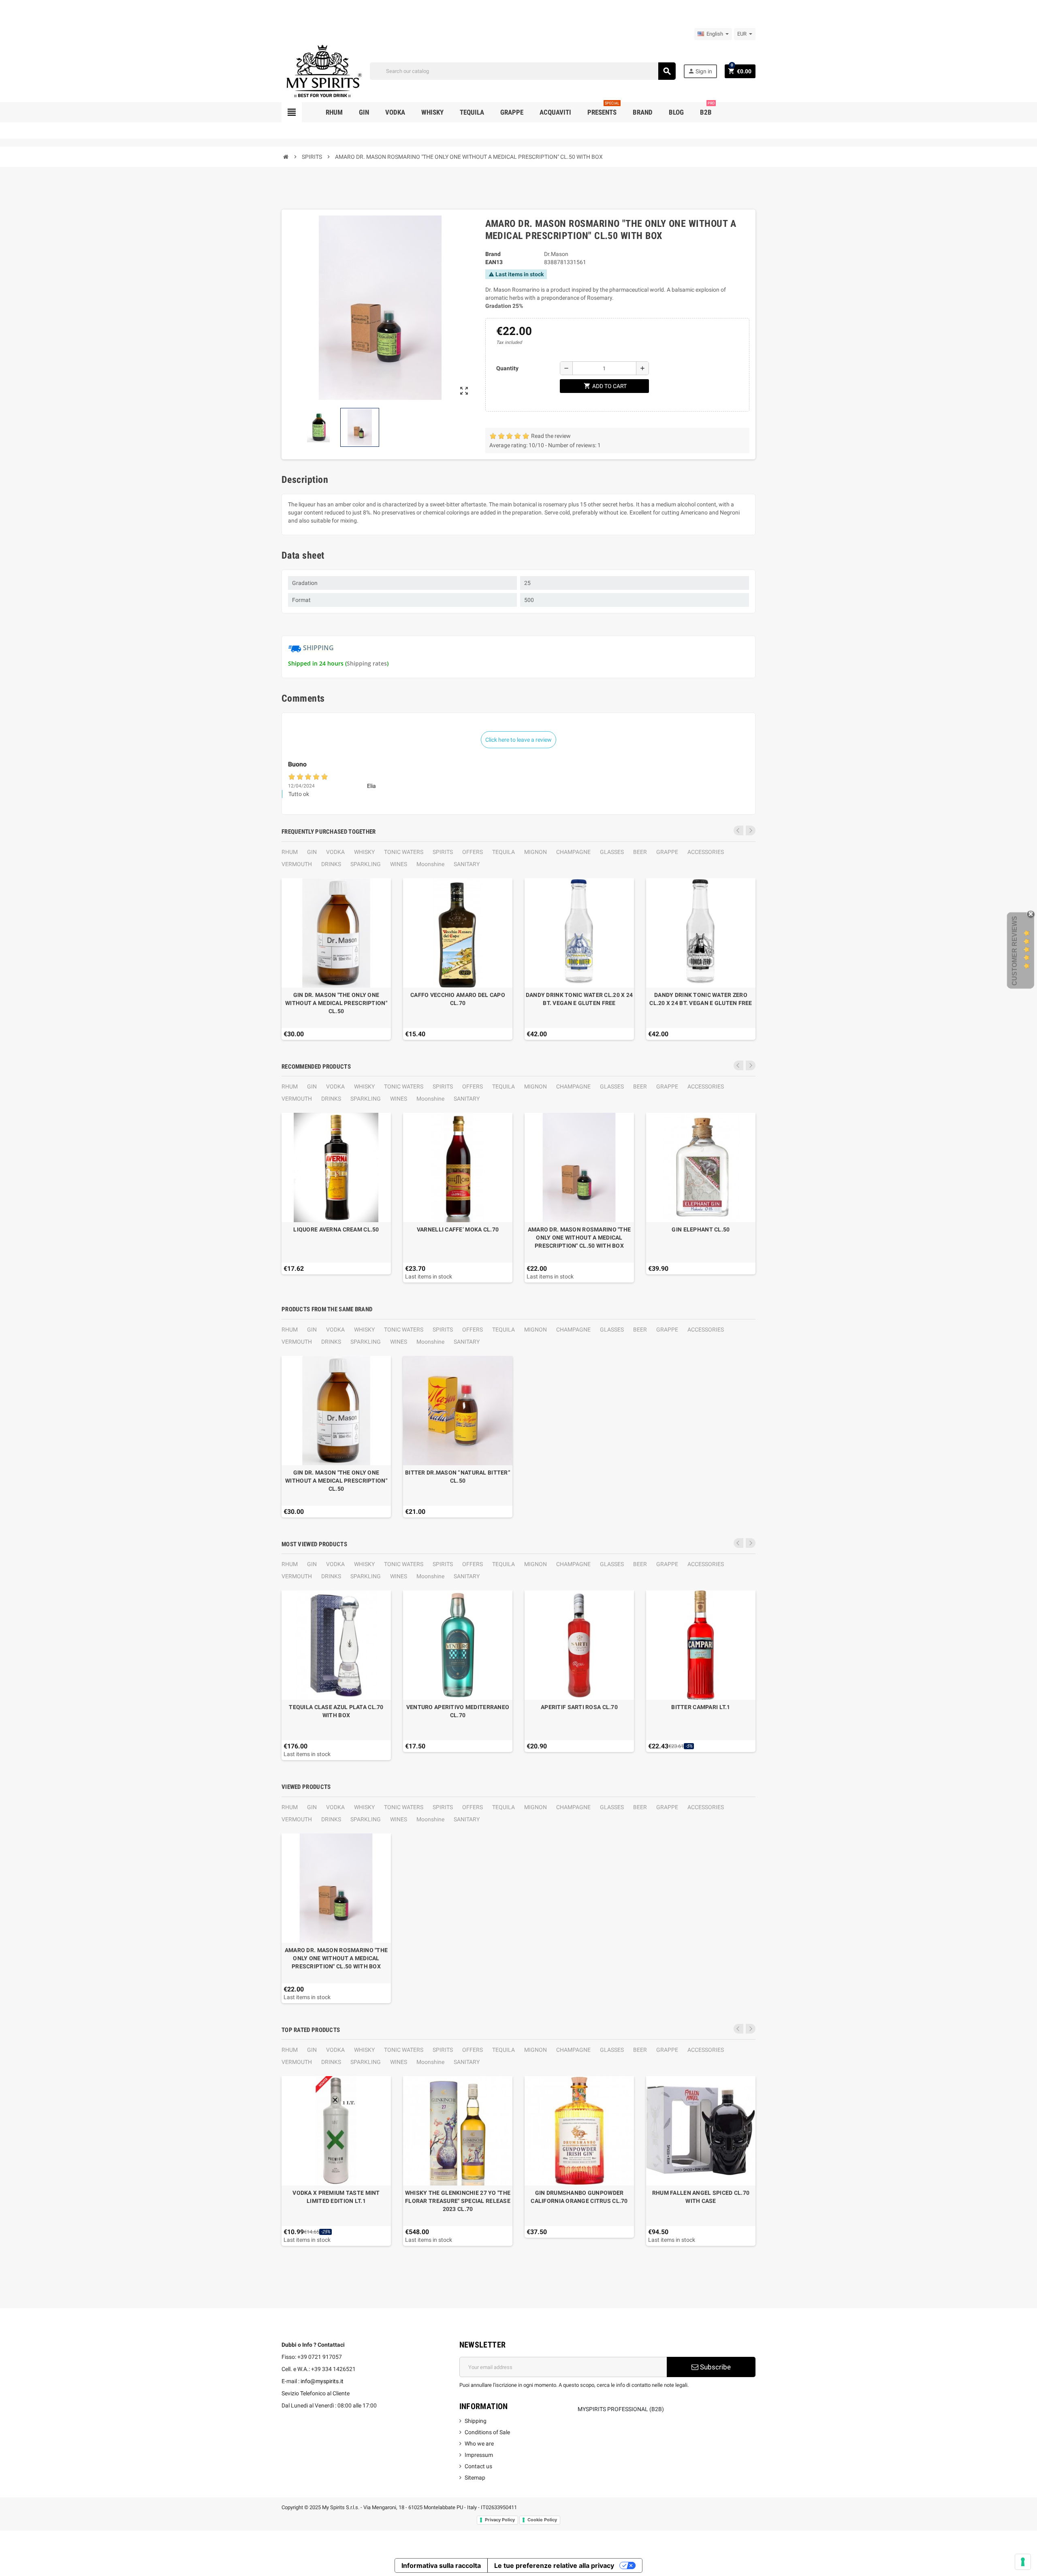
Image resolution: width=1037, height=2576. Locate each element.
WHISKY (364, 852)
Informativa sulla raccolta (441, 2565)
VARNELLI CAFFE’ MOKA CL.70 (458, 1229)
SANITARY (467, 864)
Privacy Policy (500, 2520)
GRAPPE (667, 852)
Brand (493, 254)
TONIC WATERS (404, 852)
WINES (399, 864)
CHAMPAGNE (573, 852)
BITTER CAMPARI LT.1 (701, 1707)
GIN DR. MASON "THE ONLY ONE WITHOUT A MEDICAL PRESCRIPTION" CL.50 (336, 1003)
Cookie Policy (542, 2520)
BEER (640, 852)
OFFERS (473, 852)
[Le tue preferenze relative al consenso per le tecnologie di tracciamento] (1023, 2562)
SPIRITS (443, 852)
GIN (312, 852)
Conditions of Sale (487, 2432)
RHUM (290, 852)
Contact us (478, 2466)
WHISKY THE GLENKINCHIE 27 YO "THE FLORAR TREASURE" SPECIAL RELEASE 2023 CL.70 (458, 2201)
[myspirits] (322, 70)
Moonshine (430, 864)
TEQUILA (504, 852)
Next (751, 830)
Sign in (700, 71)
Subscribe (715, 2367)
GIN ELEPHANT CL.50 (701, 1229)
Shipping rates (367, 663)
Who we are (479, 2444)
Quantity (507, 368)
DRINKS (331, 864)
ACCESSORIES (706, 852)
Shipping (476, 2421)
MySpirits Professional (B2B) (621, 2409)
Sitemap (475, 2478)
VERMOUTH (297, 864)
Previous (738, 830)
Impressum (479, 2455)
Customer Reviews (1015, 951)
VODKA (335, 852)
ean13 (494, 262)
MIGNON (536, 852)
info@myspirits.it (322, 2381)
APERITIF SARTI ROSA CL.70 (579, 1707)
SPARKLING (366, 864)
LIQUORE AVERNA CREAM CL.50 (336, 1229)
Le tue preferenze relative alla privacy (554, 2565)
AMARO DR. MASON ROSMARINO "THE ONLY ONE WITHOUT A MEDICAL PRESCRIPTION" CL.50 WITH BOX (579, 1238)
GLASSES (612, 852)
